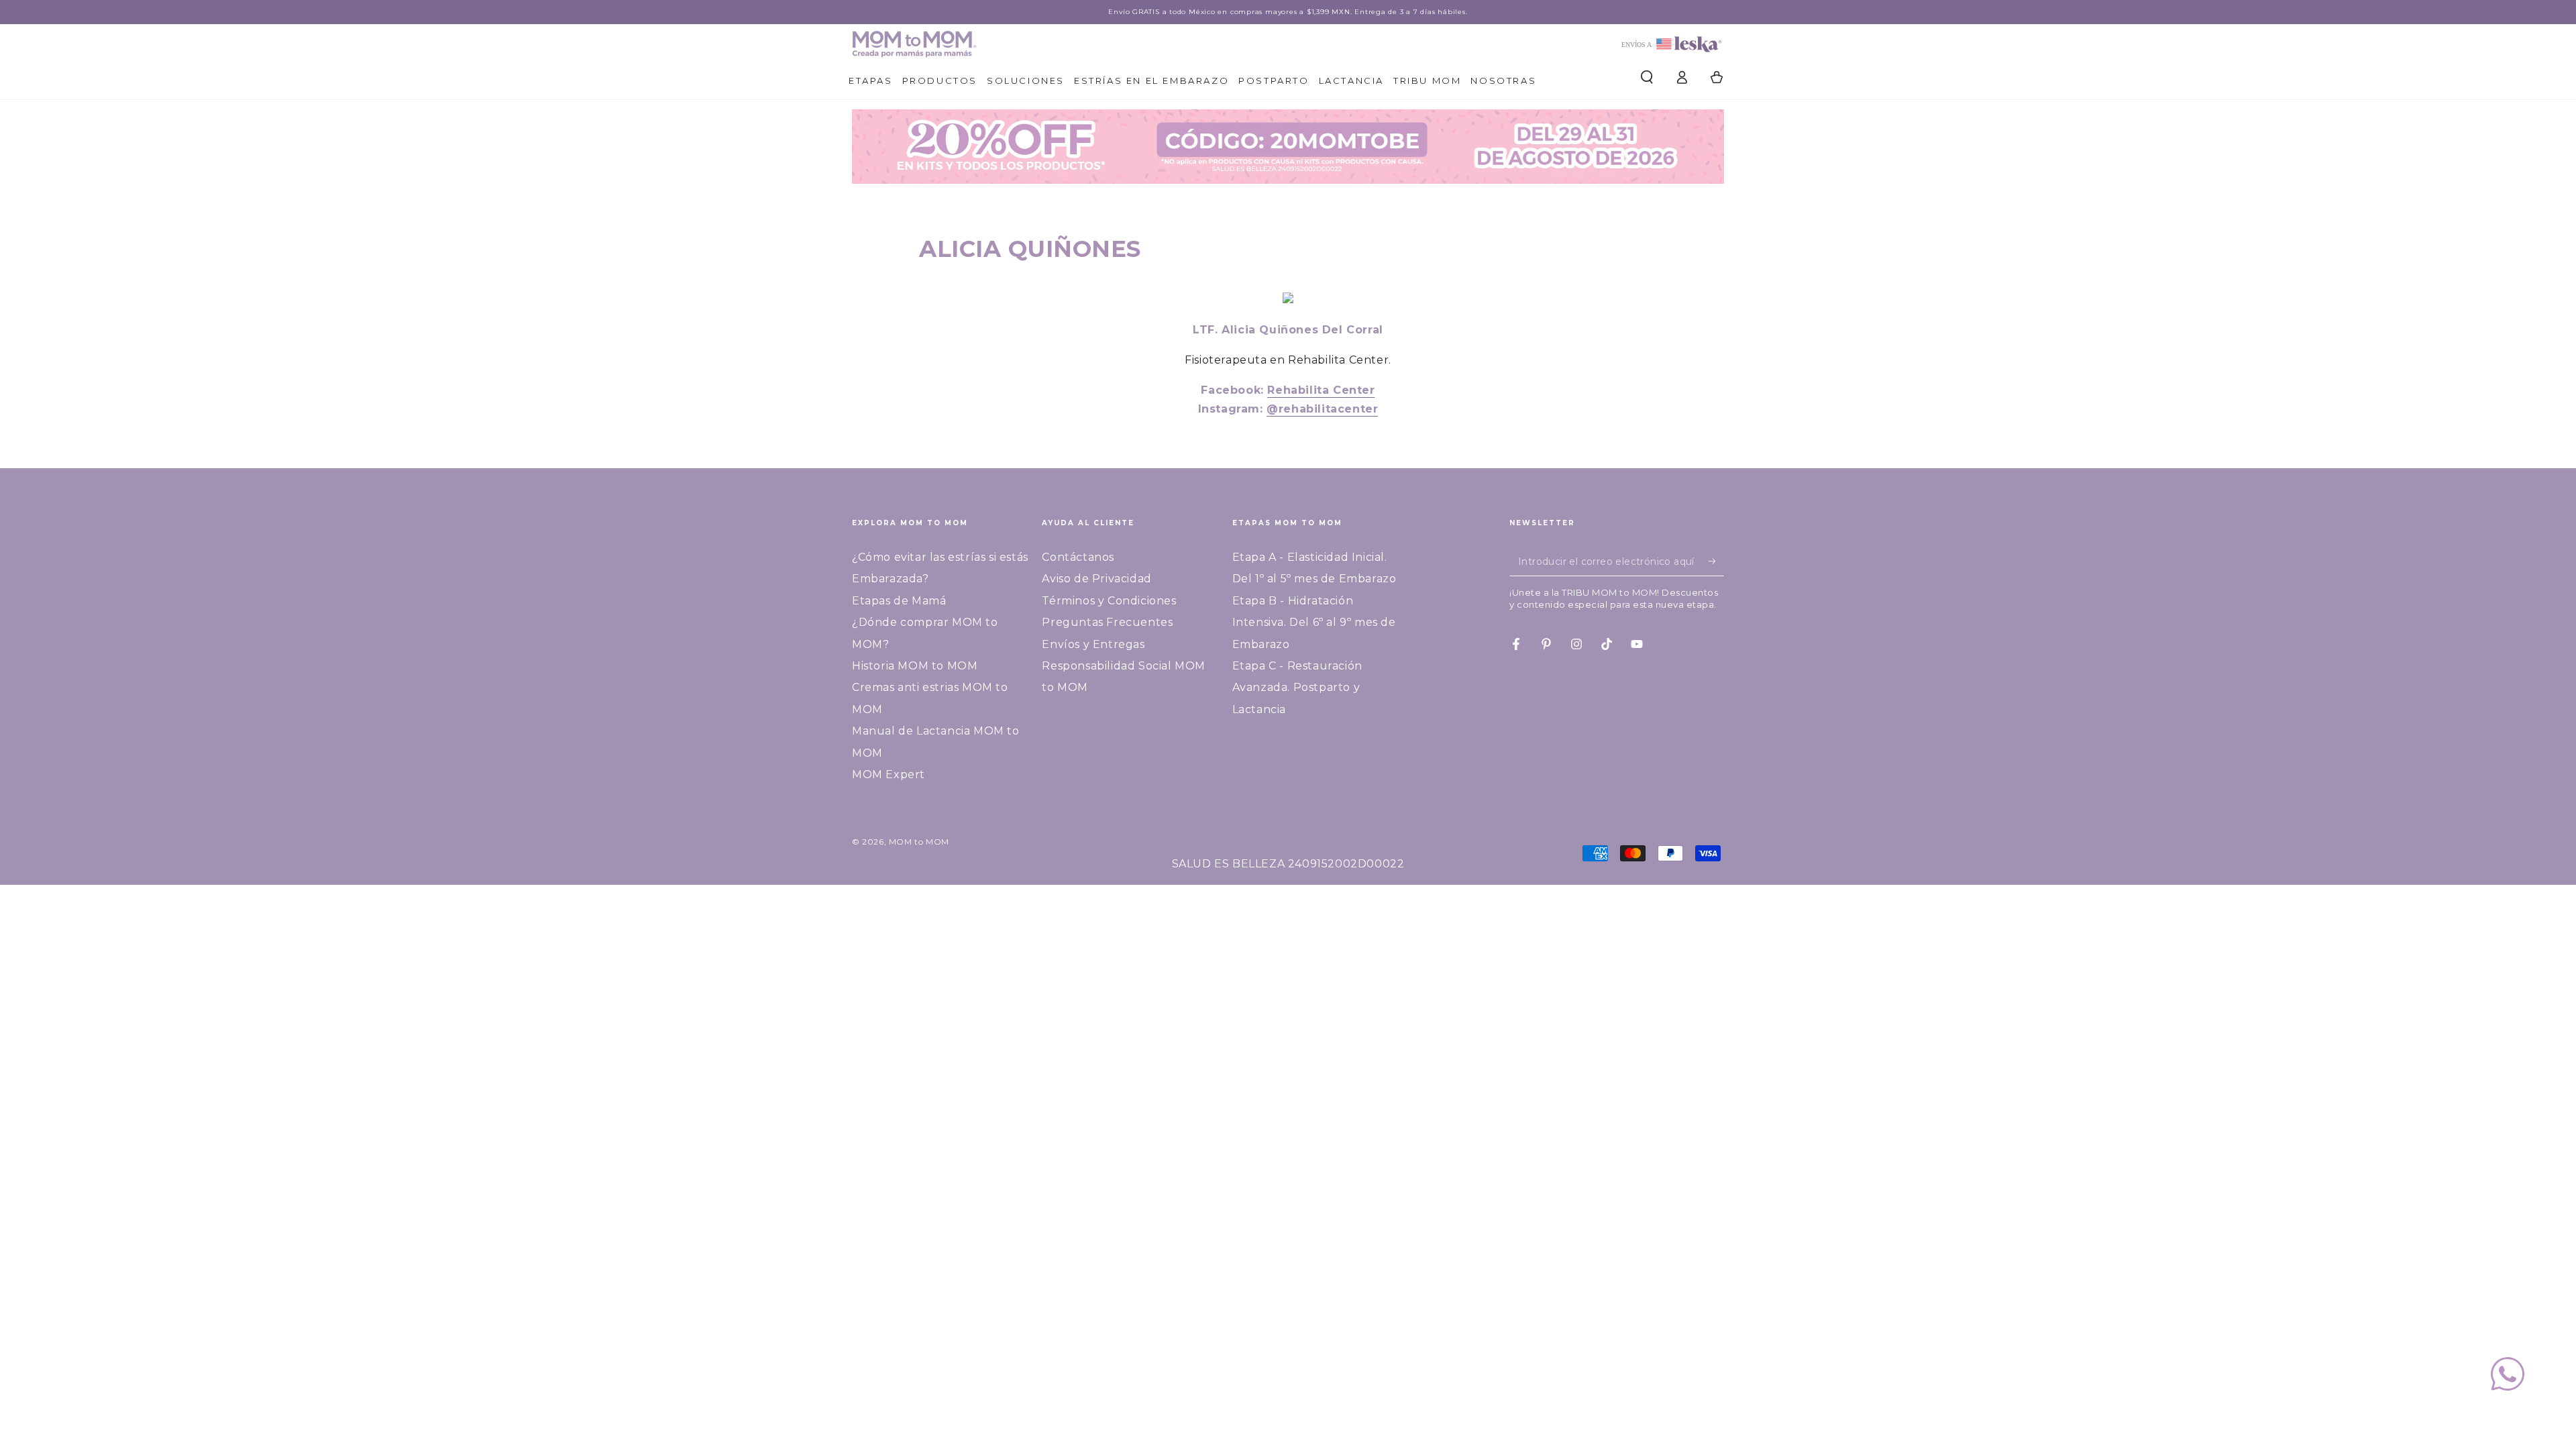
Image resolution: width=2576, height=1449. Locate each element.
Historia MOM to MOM (915, 666)
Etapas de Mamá (899, 601)
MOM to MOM (919, 842)
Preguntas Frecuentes (1107, 622)
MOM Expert (889, 774)
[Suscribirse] (1716, 561)
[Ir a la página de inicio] (914, 44)
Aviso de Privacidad (1096, 579)
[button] (1647, 77)
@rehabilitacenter (1322, 409)
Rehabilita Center (1321, 390)
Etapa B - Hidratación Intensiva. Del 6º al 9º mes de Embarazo (1314, 623)
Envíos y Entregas (1093, 644)
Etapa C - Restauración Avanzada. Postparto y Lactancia (1297, 688)
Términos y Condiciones (1109, 601)
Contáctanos (1078, 557)
